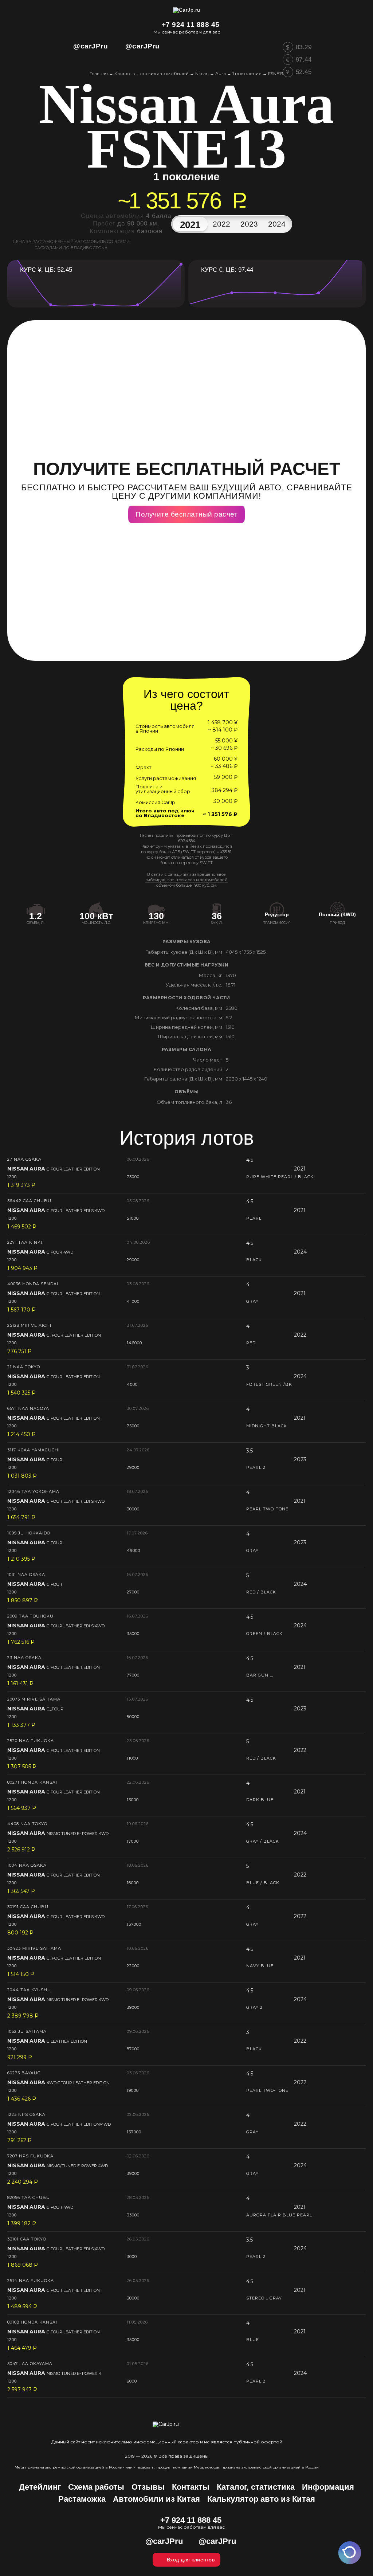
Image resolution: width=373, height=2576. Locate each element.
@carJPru (91, 46)
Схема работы (96, 2487)
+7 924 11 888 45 (191, 25)
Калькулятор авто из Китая (261, 2499)
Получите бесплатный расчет (186, 514)
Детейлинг (40, 2487)
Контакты (191, 2487)
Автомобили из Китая (156, 2499)
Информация (328, 2487)
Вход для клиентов (191, 2560)
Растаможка (82, 2499)
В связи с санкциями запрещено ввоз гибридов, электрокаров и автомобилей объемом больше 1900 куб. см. (186, 880)
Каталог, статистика (256, 2487)
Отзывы (148, 2487)
